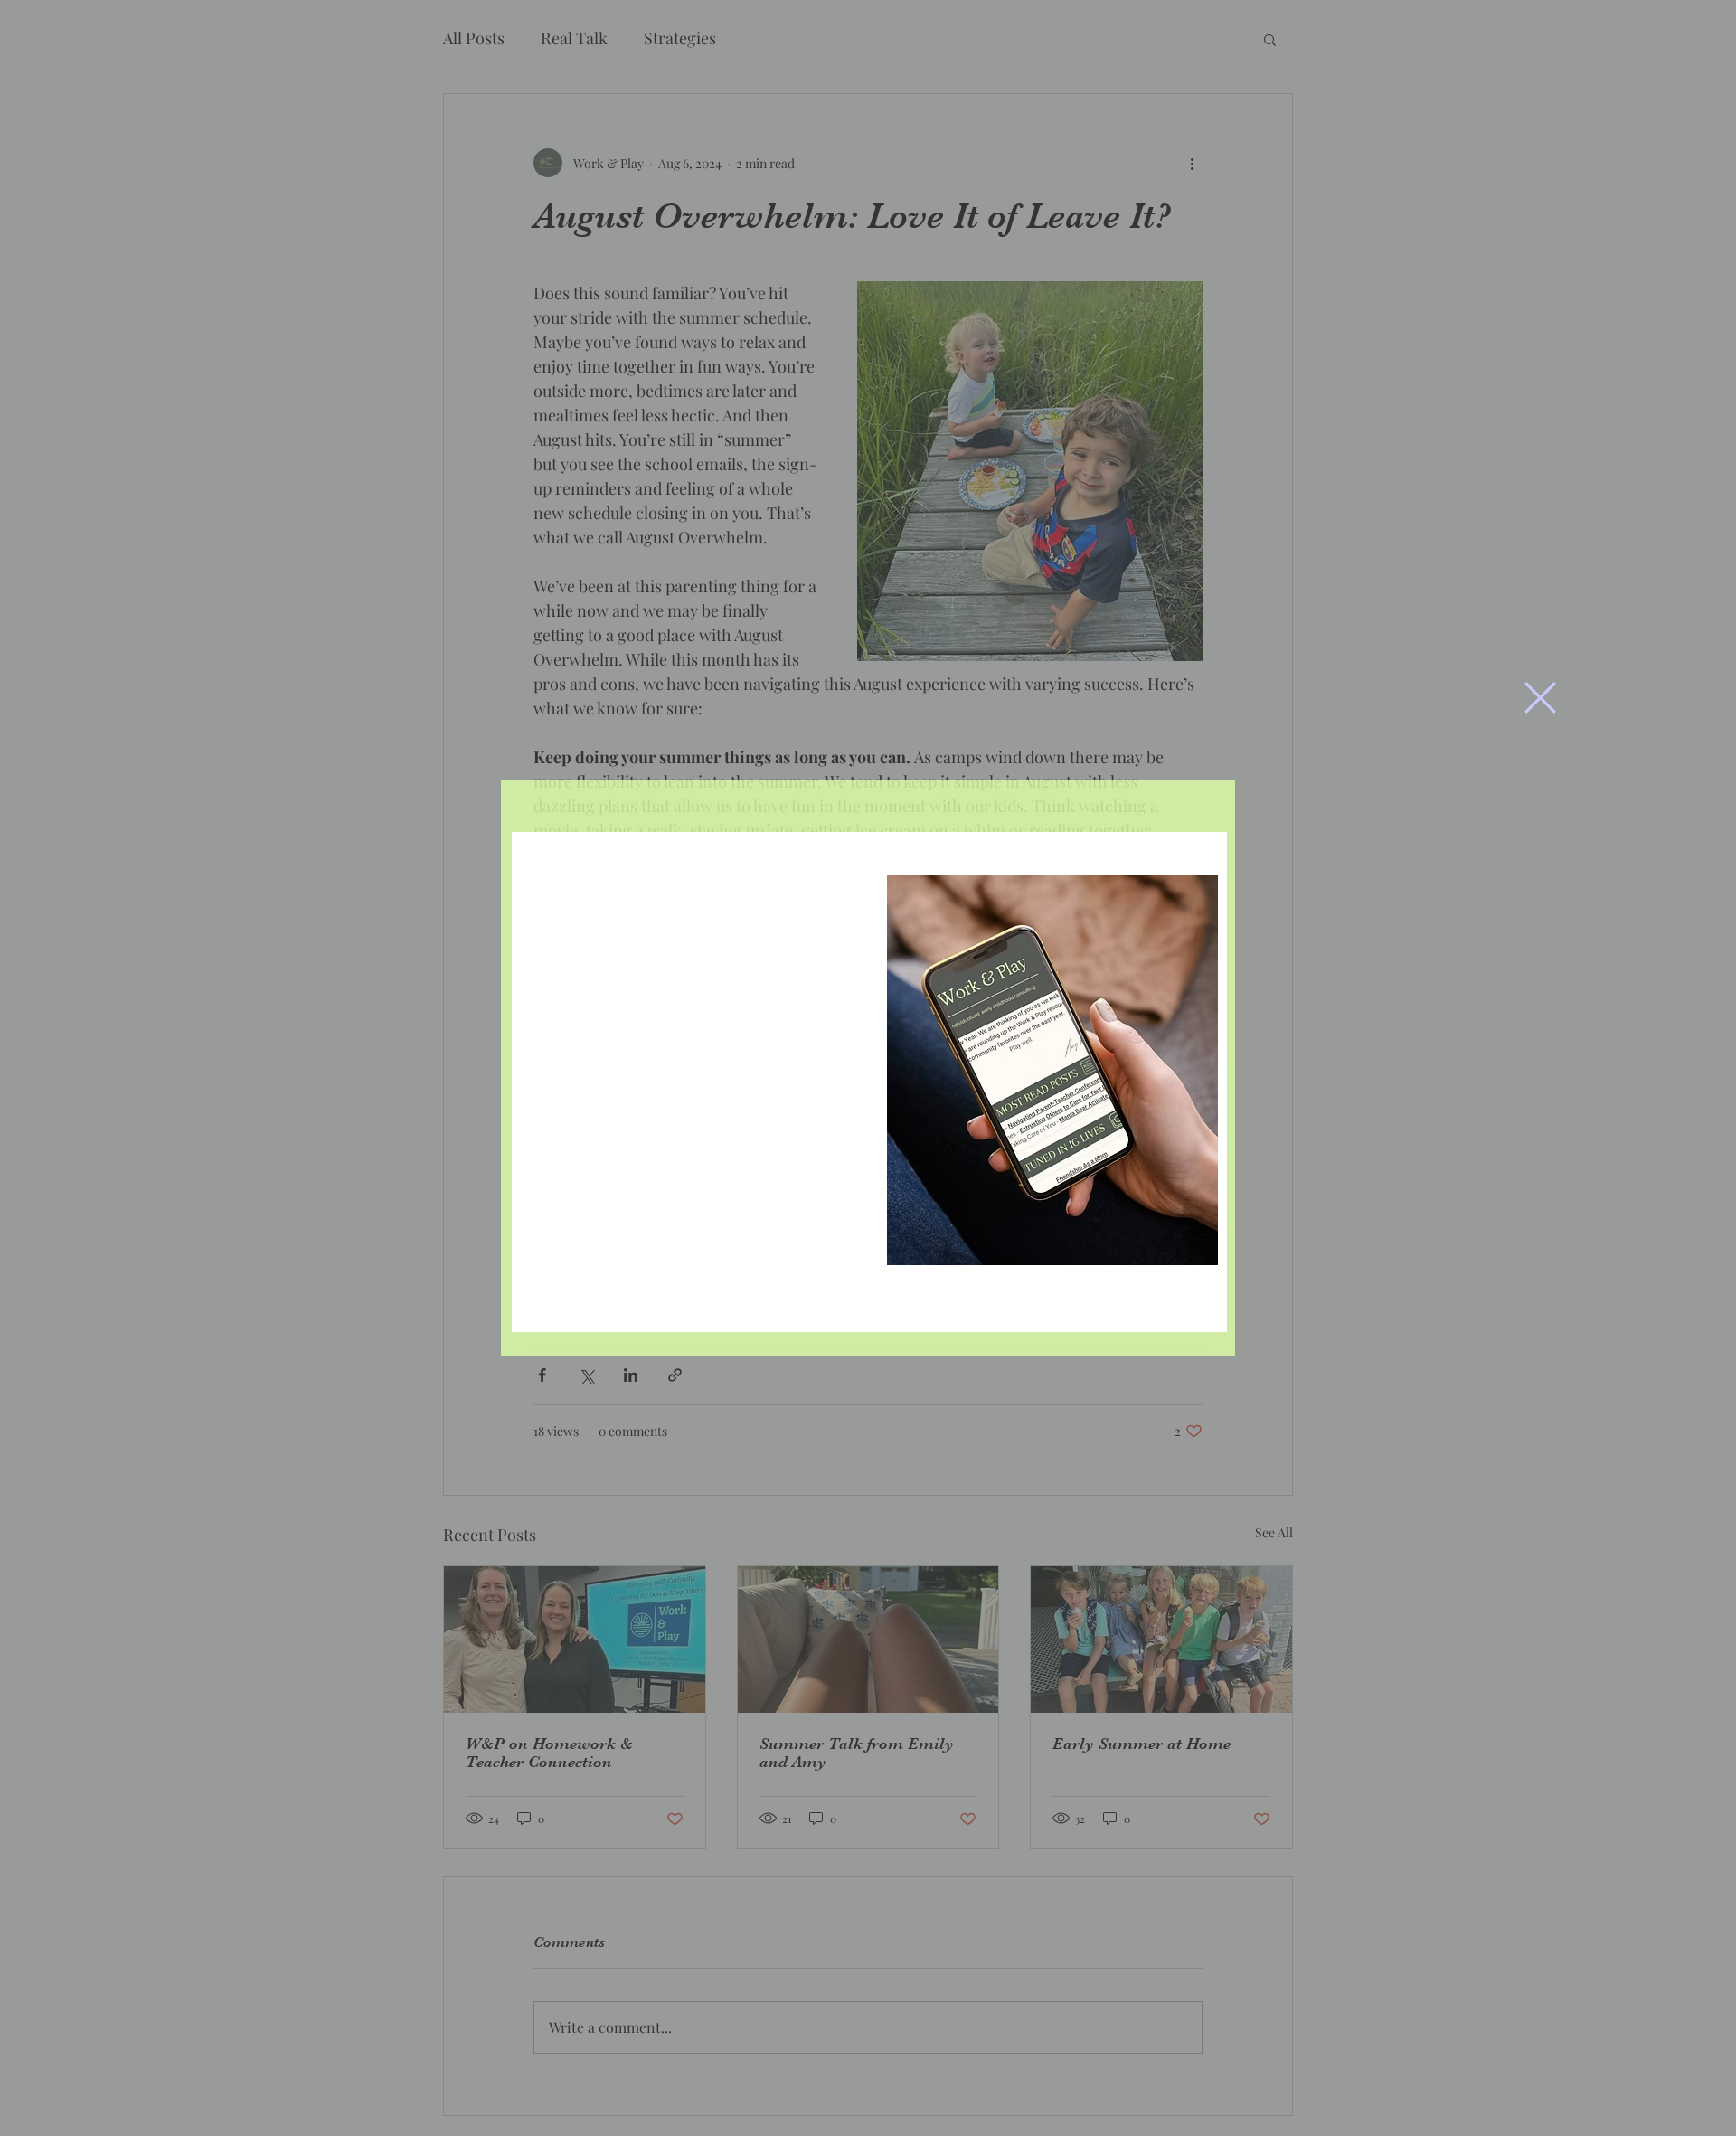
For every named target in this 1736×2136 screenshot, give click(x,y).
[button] (1540, 698)
